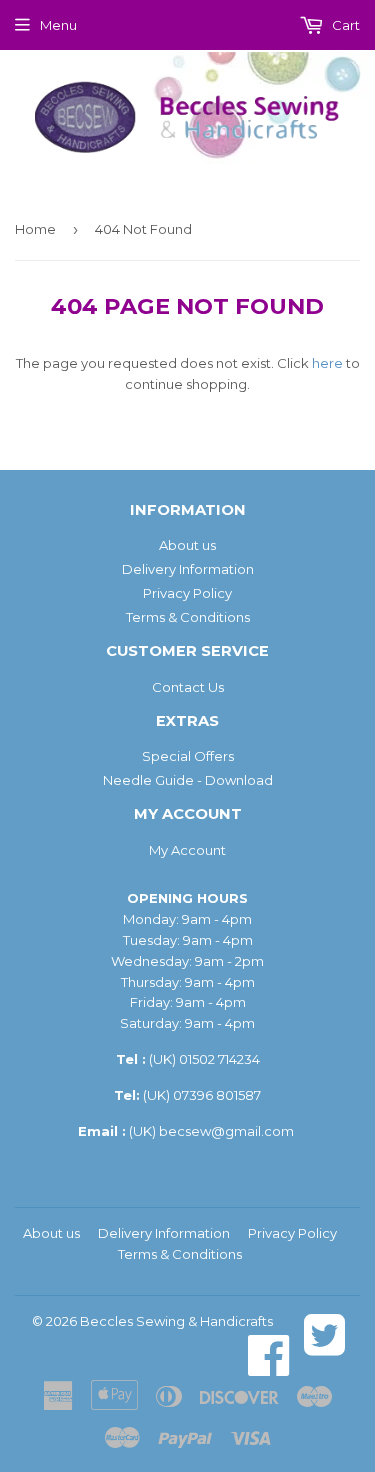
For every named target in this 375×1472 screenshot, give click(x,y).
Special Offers (188, 756)
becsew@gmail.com (226, 1131)
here (327, 363)
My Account (187, 850)
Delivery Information (188, 569)
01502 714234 (219, 1059)
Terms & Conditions (188, 617)
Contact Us (188, 687)
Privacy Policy (187, 593)
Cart (344, 25)
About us (187, 545)
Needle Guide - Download (188, 780)
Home (35, 229)
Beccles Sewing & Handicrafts (176, 1321)
